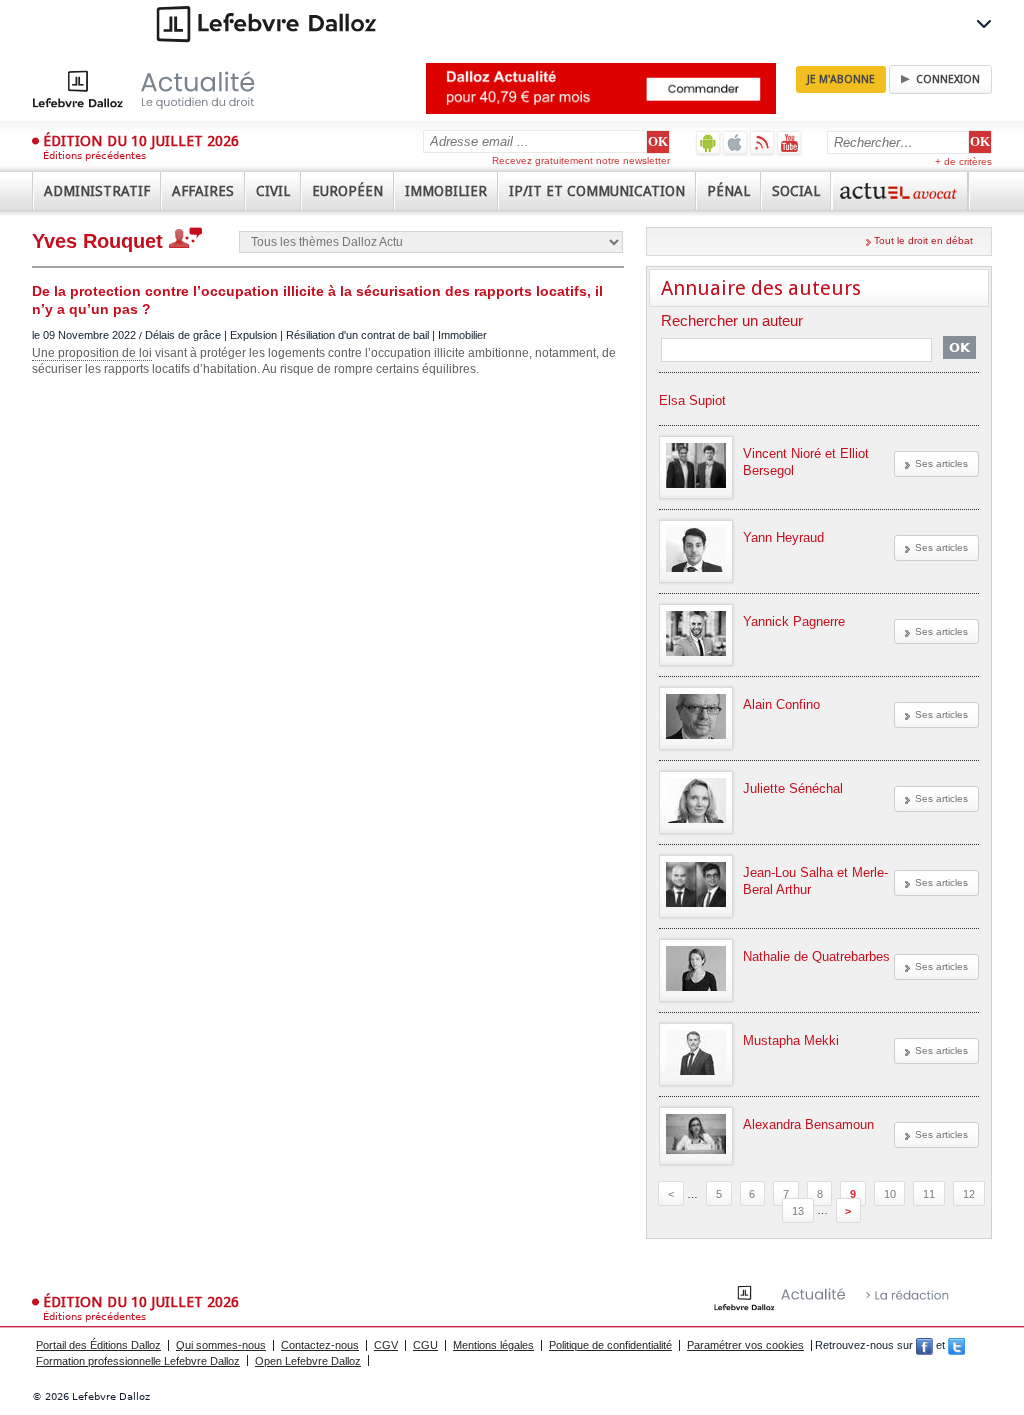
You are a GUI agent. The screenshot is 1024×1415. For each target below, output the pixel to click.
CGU (425, 1345)
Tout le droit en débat (923, 240)
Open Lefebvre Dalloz (308, 1361)
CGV (386, 1345)
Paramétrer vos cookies (745, 1345)
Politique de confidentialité (610, 1345)
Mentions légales (493, 1345)
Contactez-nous (320, 1345)
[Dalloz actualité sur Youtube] (789, 142)
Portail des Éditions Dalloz (98, 1345)
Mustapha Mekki (791, 1040)
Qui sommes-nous (221, 1345)
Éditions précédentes (94, 155)
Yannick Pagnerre (794, 621)
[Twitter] (956, 1345)
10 (890, 1194)
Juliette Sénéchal (793, 788)
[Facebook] (924, 1345)
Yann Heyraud (783, 537)
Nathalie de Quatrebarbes (816, 956)
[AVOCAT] (900, 191)
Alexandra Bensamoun (808, 1124)
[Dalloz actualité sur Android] (708, 142)
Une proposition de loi (92, 353)
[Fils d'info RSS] (762, 142)
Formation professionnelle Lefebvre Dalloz (138, 1361)
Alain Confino (781, 704)
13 (798, 1210)
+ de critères (963, 161)
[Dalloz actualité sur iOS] (735, 142)
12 (969, 1194)
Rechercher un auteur (732, 321)
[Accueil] (164, 89)
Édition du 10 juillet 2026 (141, 141)
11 (929, 1194)
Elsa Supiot (692, 400)
